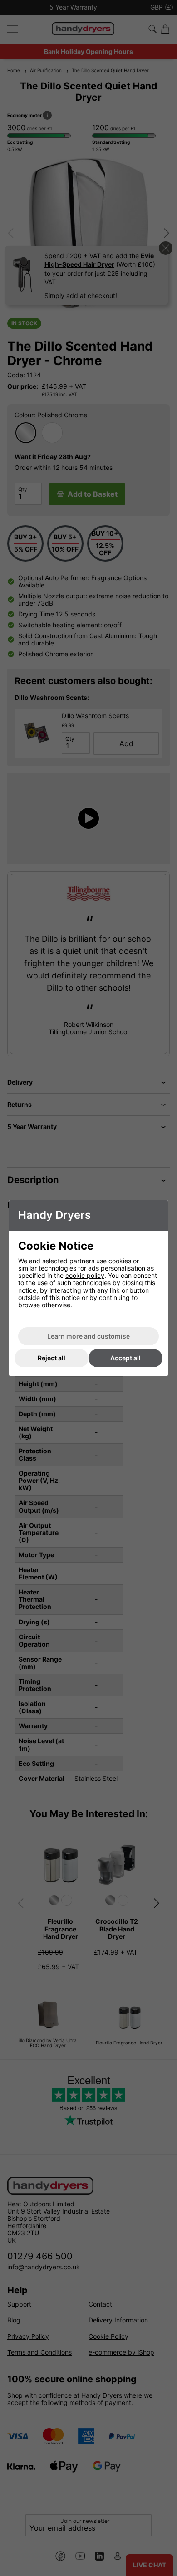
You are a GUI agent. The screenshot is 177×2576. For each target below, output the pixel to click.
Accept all (125, 1358)
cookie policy (85, 1275)
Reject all (52, 1358)
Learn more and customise (88, 1336)
